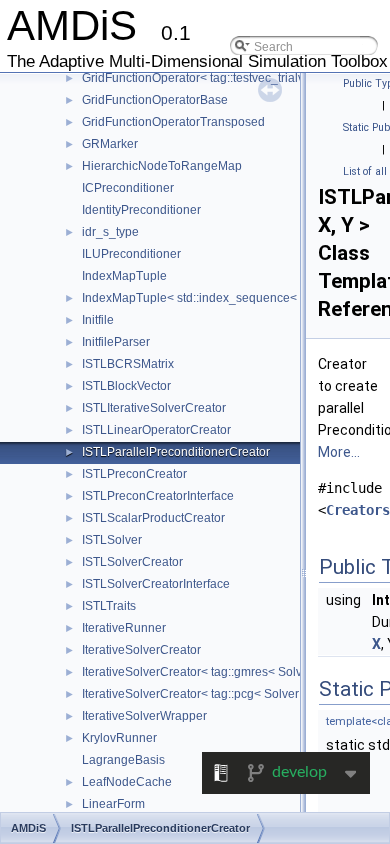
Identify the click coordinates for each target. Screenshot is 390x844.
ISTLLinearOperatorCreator (156, 430)
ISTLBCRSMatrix (128, 364)
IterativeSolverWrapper (144, 716)
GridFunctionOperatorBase (155, 100)
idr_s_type (110, 232)
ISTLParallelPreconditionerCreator (176, 452)
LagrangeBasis (123, 760)
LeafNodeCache (127, 782)
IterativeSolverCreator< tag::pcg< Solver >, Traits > (218, 694)
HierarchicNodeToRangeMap (162, 166)
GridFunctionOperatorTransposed (173, 122)
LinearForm (113, 804)
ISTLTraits (109, 606)
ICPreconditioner (128, 188)
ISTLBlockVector (126, 386)
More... (339, 452)
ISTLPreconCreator (134, 474)
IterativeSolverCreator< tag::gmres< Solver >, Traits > (225, 672)
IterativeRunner (124, 628)
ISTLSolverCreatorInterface (156, 584)
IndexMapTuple (124, 276)
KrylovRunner (119, 738)
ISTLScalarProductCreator (153, 518)
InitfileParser (116, 342)
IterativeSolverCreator (141, 650)
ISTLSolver (112, 540)
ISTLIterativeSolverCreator (154, 408)
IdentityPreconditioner (141, 210)
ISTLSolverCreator (132, 562)
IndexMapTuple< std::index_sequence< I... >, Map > (222, 298)
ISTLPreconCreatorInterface (158, 496)
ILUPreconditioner (131, 254)
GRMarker (110, 144)
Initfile (98, 320)
